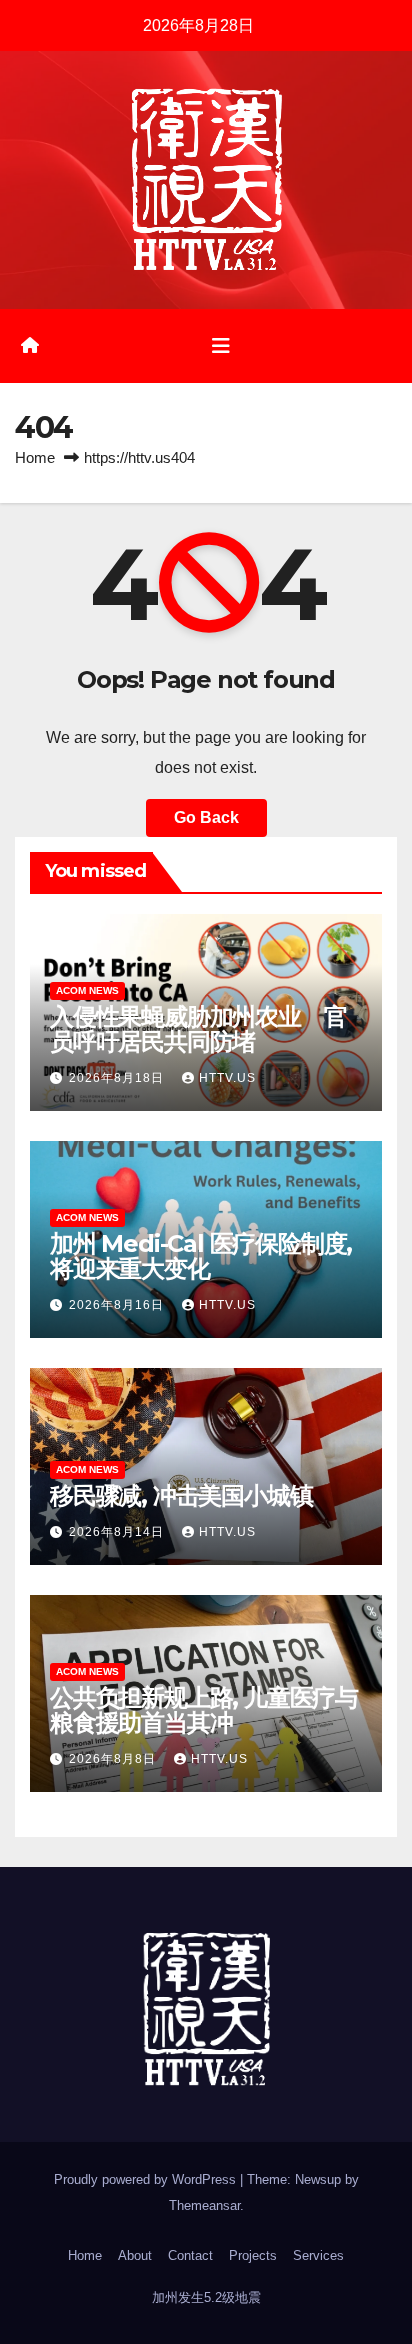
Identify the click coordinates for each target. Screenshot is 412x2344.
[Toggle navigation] (221, 346)
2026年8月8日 (114, 1759)
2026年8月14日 (118, 1532)
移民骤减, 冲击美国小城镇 (181, 1495)
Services (318, 2255)
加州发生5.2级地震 (206, 2297)
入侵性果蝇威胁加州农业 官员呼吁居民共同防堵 (198, 1029)
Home (35, 457)
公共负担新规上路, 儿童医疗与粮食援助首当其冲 (204, 1710)
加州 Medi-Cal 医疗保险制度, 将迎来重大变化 (201, 1256)
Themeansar (204, 2205)
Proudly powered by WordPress (147, 2179)
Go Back (206, 817)
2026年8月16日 (118, 1305)
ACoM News (87, 990)
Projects (253, 2255)
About (135, 2255)
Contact (190, 2255)
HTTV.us (227, 1078)
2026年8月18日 (118, 1078)
